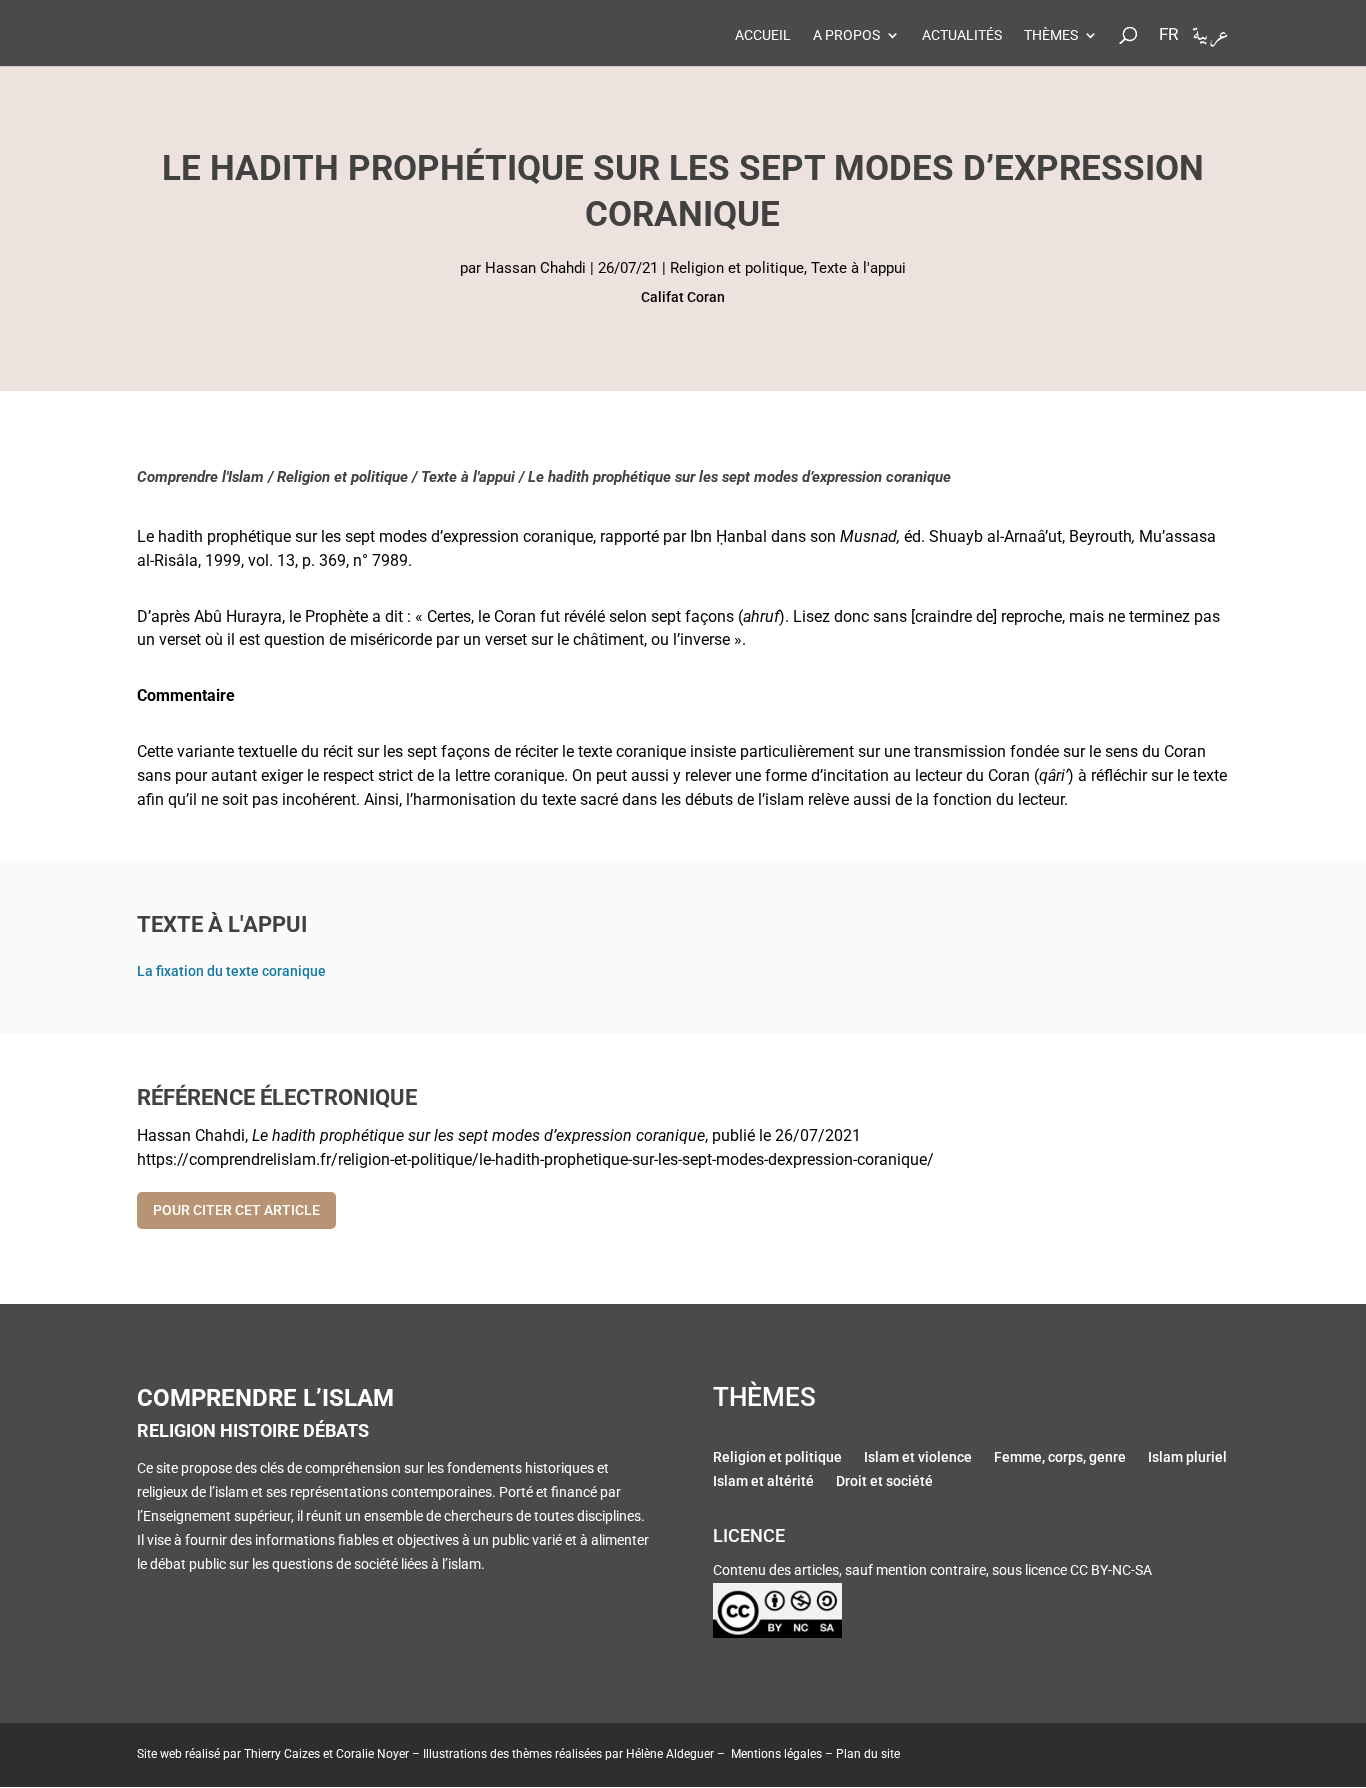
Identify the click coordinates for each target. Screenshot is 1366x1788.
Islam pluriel (1187, 1459)
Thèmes (1051, 35)
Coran (706, 297)
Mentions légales (776, 1754)
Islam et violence (918, 1459)
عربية (1210, 39)
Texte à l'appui (858, 268)
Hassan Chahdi (535, 268)
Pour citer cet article (236, 1210)
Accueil (763, 35)
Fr (1168, 35)
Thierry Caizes (282, 1754)
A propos (846, 35)
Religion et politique (737, 268)
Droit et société (884, 1483)
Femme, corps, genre (1060, 1459)
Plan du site (868, 1754)
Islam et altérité (763, 1483)
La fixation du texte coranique (231, 971)
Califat (662, 297)
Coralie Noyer (372, 1754)
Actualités (962, 35)
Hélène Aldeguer (670, 1754)
